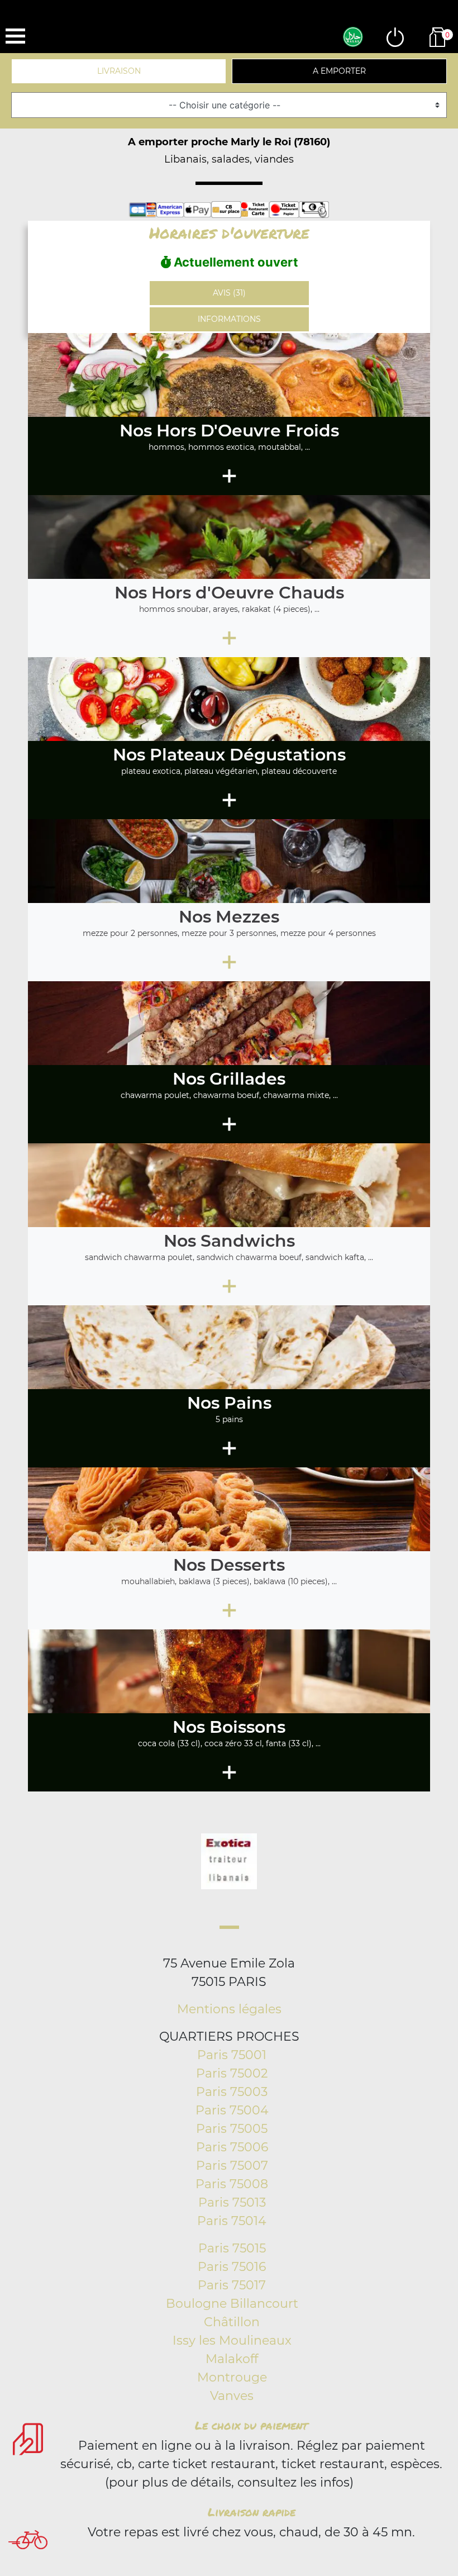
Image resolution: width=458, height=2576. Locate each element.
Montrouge (232, 2377)
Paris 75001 (232, 2055)
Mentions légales (229, 2009)
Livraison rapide (252, 2512)
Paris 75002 (232, 2073)
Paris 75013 (232, 2202)
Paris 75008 (232, 2184)
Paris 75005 (232, 2129)
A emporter (339, 71)
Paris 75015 (232, 2248)
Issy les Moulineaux (232, 2340)
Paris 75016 (232, 2267)
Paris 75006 (232, 2147)
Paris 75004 (232, 2110)
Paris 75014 (232, 2221)
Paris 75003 (232, 2092)
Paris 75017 (232, 2285)
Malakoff (232, 2359)
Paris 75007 (232, 2166)
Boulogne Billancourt (232, 2304)
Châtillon (232, 2322)
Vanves (232, 2396)
